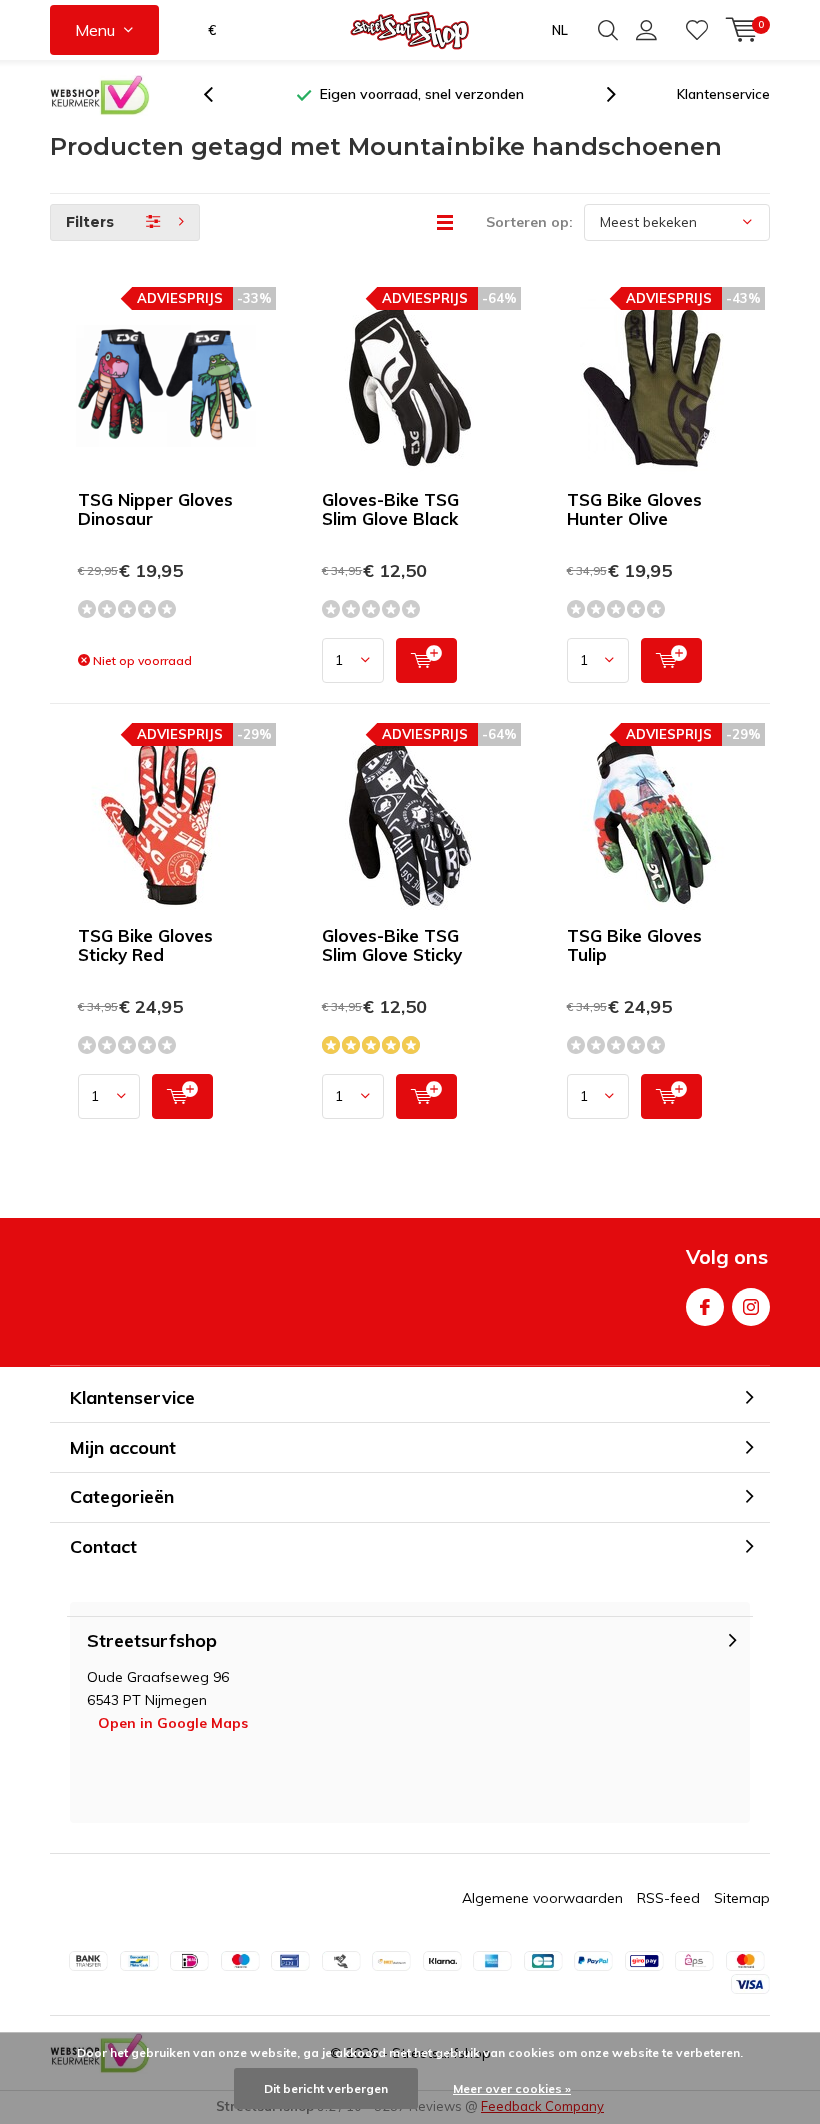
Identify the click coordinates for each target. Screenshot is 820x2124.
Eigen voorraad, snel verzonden (422, 94)
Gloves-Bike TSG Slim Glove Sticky (392, 945)
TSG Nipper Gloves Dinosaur (155, 509)
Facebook (705, 1307)
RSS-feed (668, 1898)
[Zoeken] (608, 30)
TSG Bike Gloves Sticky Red (145, 945)
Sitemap (742, 1898)
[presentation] (219, 94)
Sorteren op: (529, 222)
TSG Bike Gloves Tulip (634, 945)
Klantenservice (723, 94)
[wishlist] (697, 30)
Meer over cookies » (512, 2088)
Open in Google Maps (173, 1723)
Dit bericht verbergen (326, 2088)
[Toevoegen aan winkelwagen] (426, 660)
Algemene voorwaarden (542, 1898)
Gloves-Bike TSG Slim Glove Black (390, 509)
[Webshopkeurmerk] (100, 95)
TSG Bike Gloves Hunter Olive (634, 509)
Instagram (751, 1307)
